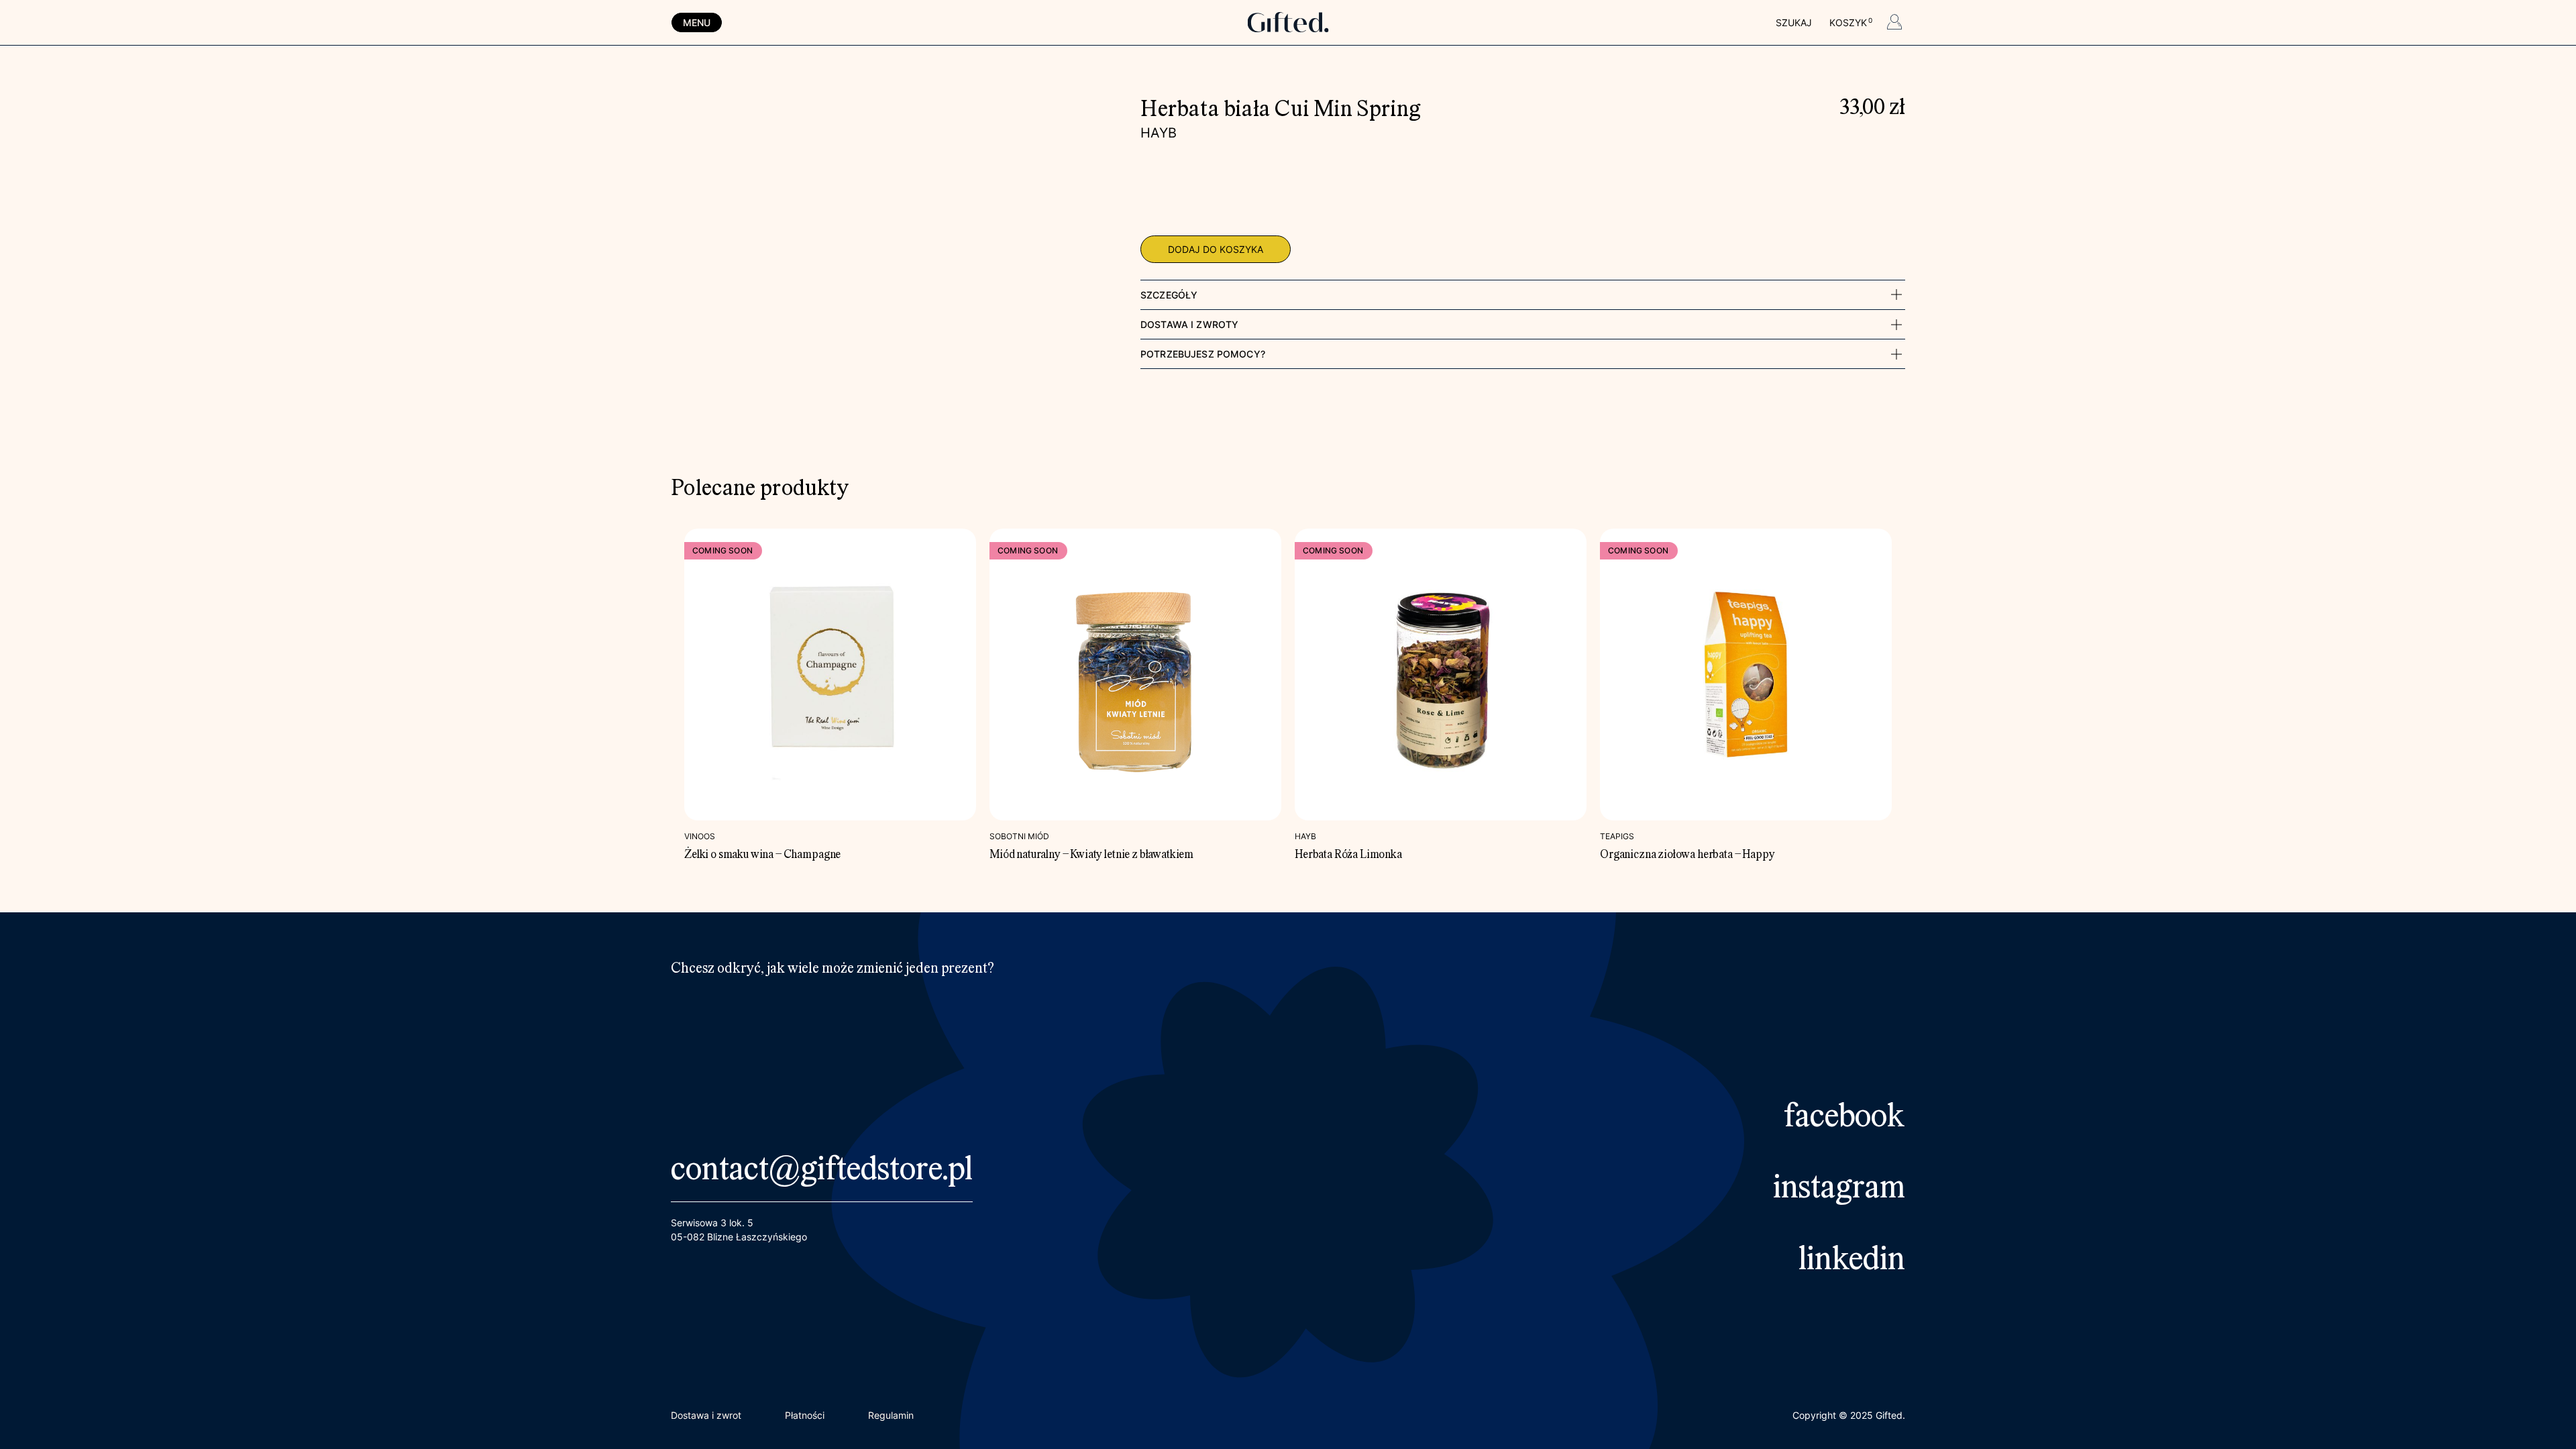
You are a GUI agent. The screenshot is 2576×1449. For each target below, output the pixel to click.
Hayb (1159, 133)
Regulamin (891, 1415)
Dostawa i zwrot (706, 1415)
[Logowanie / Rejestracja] (1894, 24)
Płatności (805, 1415)
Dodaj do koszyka (1216, 249)
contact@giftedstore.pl (822, 1171)
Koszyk (1850, 22)
